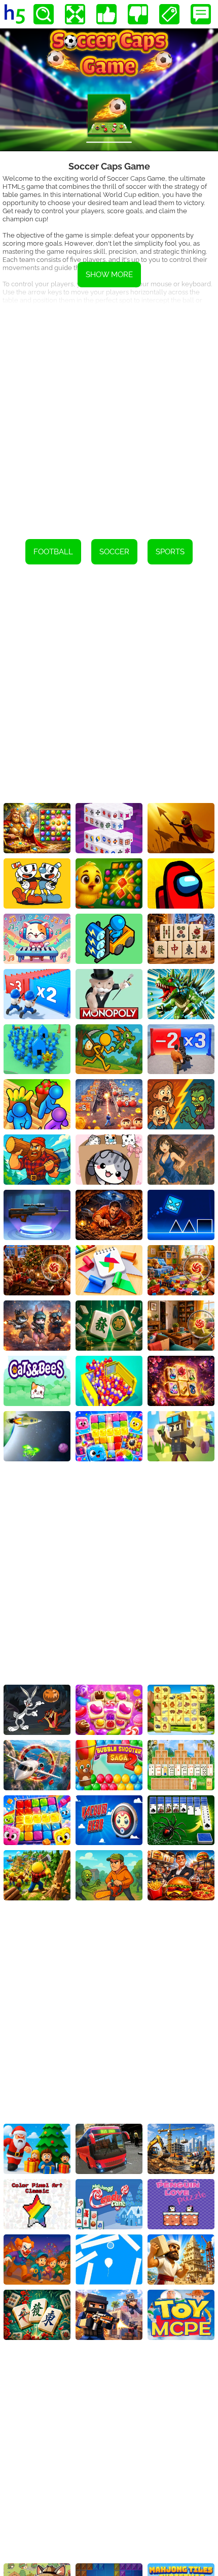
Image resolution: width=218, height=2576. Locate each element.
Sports (170, 552)
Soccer (114, 552)
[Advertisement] (109, 415)
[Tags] (169, 14)
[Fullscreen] (75, 14)
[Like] (106, 14)
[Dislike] (138, 14)
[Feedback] (201, 14)
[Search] (44, 14)
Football (53, 552)
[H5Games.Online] (15, 14)
